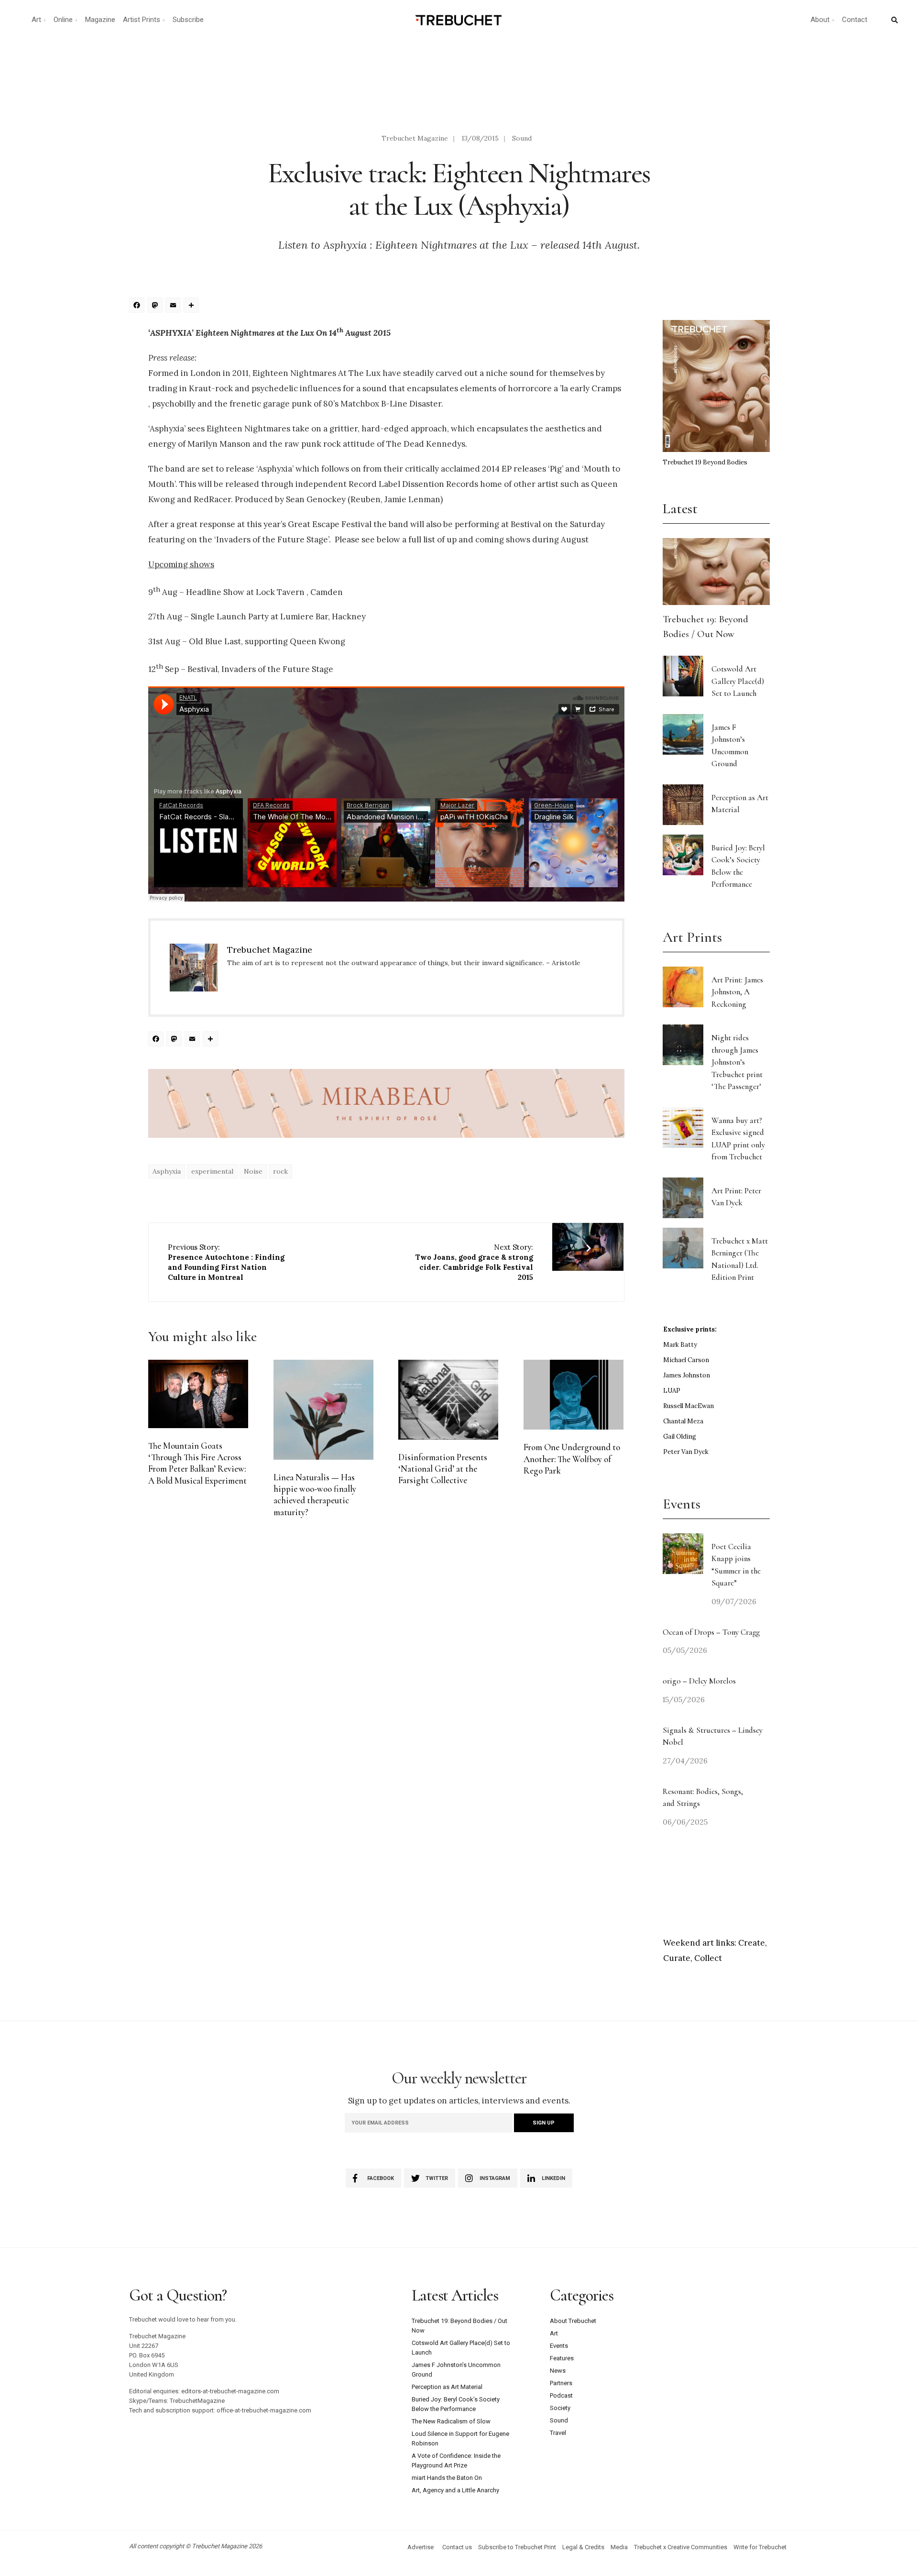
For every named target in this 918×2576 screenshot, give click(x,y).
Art (36, 20)
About (820, 20)
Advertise (421, 2547)
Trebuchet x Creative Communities (681, 2547)
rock (280, 1171)
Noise (253, 1171)
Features (562, 2358)
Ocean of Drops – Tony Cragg (711, 1632)
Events (559, 2346)
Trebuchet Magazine (415, 138)
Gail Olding (680, 1437)
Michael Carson (686, 1360)
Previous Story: (226, 1262)
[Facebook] (138, 306)
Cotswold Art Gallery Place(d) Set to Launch (738, 681)
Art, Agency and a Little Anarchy (455, 2490)
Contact (855, 20)
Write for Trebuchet (760, 2547)
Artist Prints (142, 20)
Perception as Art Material (447, 2387)
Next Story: (474, 1262)
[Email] (175, 306)
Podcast (561, 2395)
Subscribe (188, 20)
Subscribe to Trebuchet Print (517, 2547)
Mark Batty (680, 1345)
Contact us (457, 2547)
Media (619, 2547)
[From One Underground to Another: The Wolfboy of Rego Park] (574, 1395)
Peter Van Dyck (686, 1452)
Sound (522, 138)
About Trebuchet (573, 2321)
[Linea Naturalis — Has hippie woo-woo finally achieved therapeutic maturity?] (323, 1410)
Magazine (100, 20)
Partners (561, 2383)
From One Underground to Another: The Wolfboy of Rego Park (572, 1459)
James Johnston (687, 1375)
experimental (212, 1171)
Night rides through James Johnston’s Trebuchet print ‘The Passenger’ (737, 1062)
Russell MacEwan (688, 1406)
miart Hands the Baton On (447, 2478)
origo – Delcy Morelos (699, 1681)
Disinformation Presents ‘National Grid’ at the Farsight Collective (443, 1469)
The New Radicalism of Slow (451, 2421)
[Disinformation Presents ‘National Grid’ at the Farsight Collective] (448, 1400)
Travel (558, 2433)
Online (63, 20)
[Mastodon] (156, 306)
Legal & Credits (583, 2547)
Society (560, 2408)
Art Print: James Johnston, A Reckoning (737, 992)
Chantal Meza (683, 1421)
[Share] (193, 306)
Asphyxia (167, 1171)
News (558, 2371)
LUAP (672, 1391)
